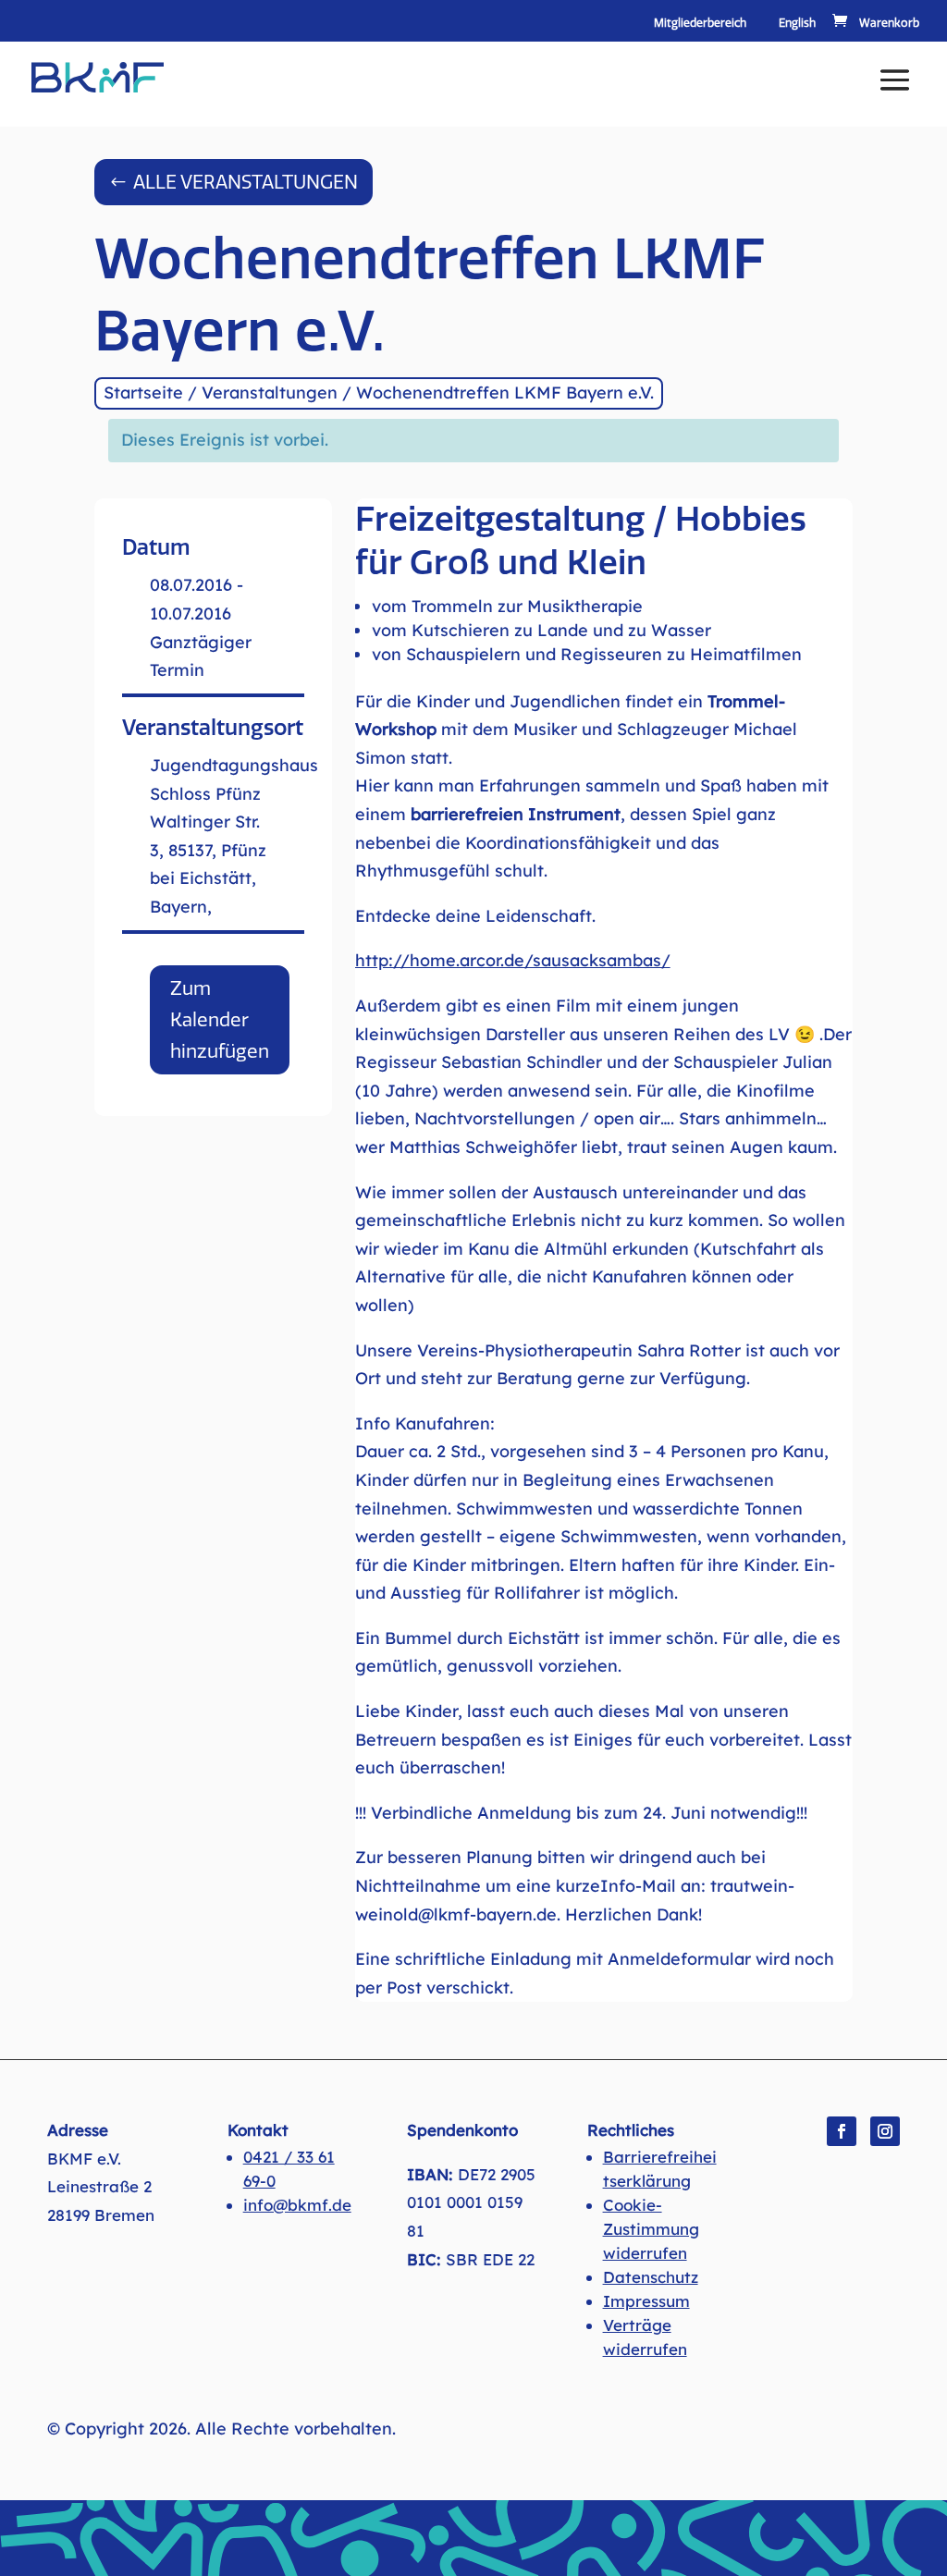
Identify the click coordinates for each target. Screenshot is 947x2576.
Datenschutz (651, 2277)
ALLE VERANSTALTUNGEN (246, 182)
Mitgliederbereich (700, 24)
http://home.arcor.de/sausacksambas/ (513, 960)
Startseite (143, 393)
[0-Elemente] (874, 23)
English (797, 24)
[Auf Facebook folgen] (842, 2131)
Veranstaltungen (270, 393)
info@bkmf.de (297, 2205)
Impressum (646, 2301)
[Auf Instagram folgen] (885, 2131)
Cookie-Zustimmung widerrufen (651, 2229)
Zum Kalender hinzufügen (220, 1020)
